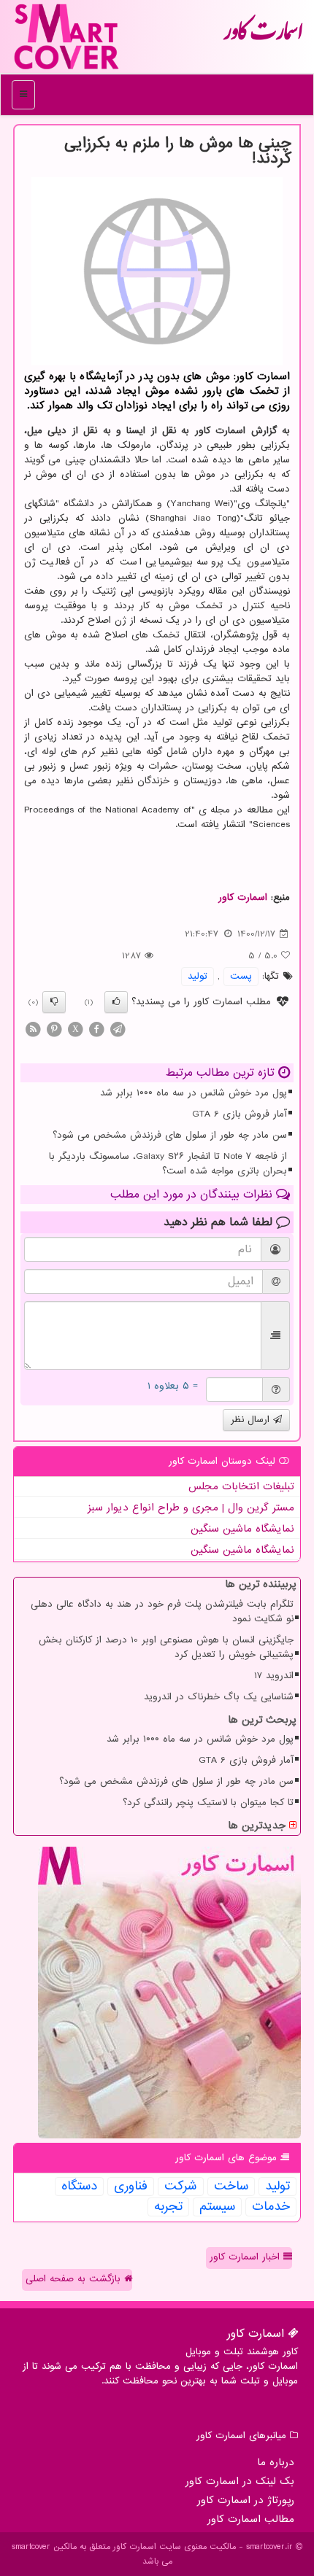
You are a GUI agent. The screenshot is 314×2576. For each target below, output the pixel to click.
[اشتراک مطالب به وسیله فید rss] (33, 1029)
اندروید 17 (274, 1676)
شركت (181, 2187)
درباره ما (276, 2462)
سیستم (217, 2207)
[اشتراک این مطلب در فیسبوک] (96, 1029)
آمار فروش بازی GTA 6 (240, 1114)
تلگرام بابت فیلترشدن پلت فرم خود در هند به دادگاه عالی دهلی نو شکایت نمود (162, 1611)
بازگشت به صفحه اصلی (75, 2279)
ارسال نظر (252, 1420)
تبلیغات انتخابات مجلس (241, 1486)
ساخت (231, 2187)
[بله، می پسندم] (116, 1002)
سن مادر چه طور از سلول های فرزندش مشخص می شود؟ (170, 1135)
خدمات (271, 2207)
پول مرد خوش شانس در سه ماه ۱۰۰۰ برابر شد (194, 1093)
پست (241, 976)
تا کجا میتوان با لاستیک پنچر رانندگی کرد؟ (208, 1803)
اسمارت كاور (263, 36)
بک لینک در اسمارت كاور (240, 2481)
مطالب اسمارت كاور (251, 2519)
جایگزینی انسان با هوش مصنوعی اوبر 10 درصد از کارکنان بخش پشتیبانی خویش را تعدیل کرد (166, 1647)
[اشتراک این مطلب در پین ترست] (54, 1029)
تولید (198, 976)
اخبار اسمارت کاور (246, 2257)
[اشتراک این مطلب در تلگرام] (118, 1029)
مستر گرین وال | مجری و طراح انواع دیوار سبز (191, 1508)
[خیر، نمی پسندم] (54, 1002)
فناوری (131, 2187)
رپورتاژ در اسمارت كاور (246, 2500)
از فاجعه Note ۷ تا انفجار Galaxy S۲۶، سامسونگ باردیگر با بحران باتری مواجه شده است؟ (168, 1164)
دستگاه (79, 2187)
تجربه (168, 2207)
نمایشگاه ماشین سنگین (242, 1529)
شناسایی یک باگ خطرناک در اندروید (219, 1697)
